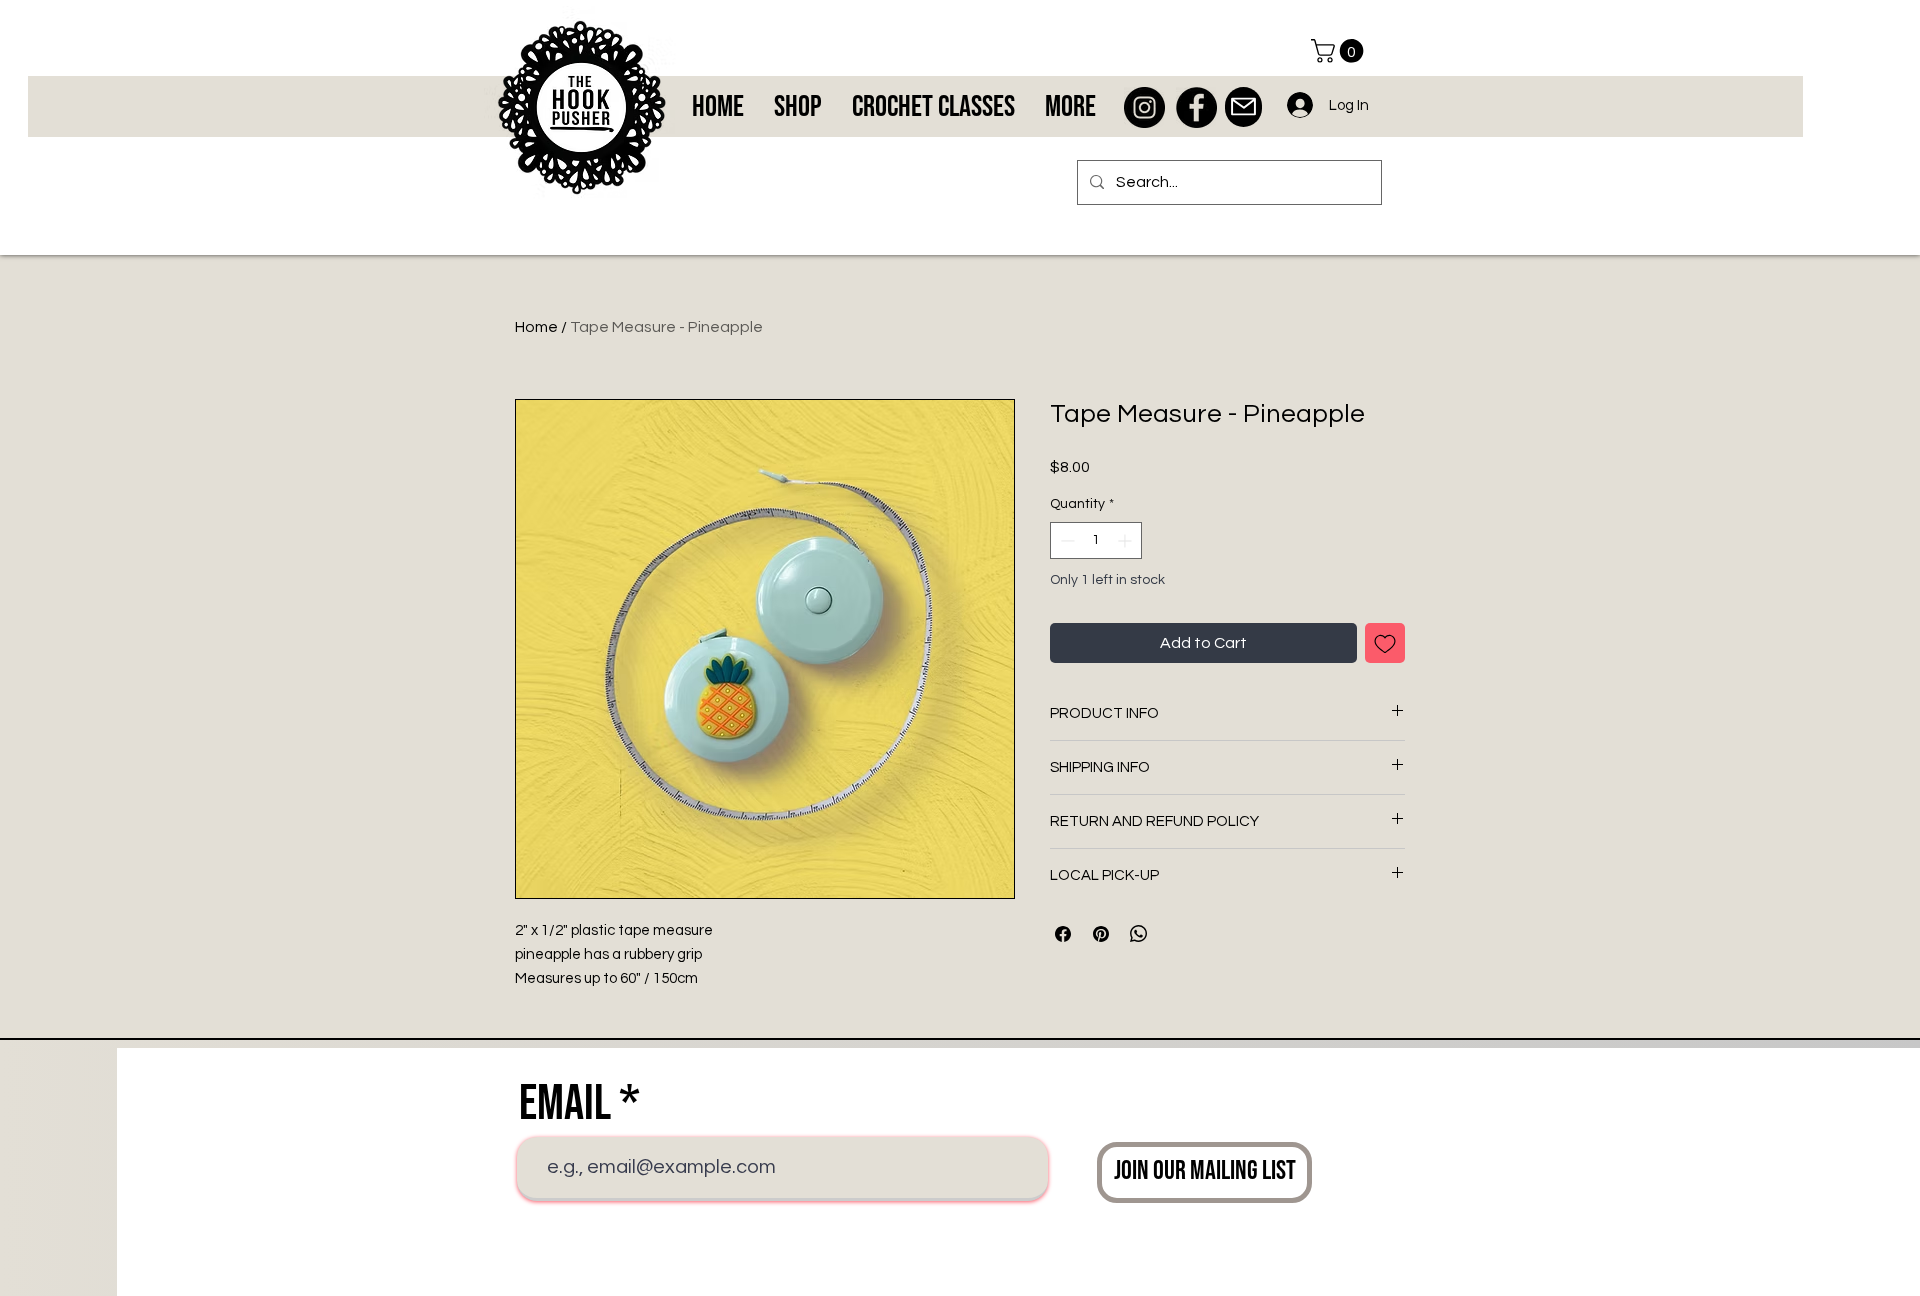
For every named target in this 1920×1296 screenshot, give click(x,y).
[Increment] (1126, 540)
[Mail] (1243, 107)
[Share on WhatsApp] (1139, 934)
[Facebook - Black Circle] (1196, 107)
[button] (1340, 51)
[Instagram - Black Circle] (1144, 107)
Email (565, 1104)
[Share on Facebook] (1063, 934)
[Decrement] (1065, 540)
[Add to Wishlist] (1385, 643)
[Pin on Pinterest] (1101, 934)
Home (536, 327)
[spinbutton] (1096, 540)
